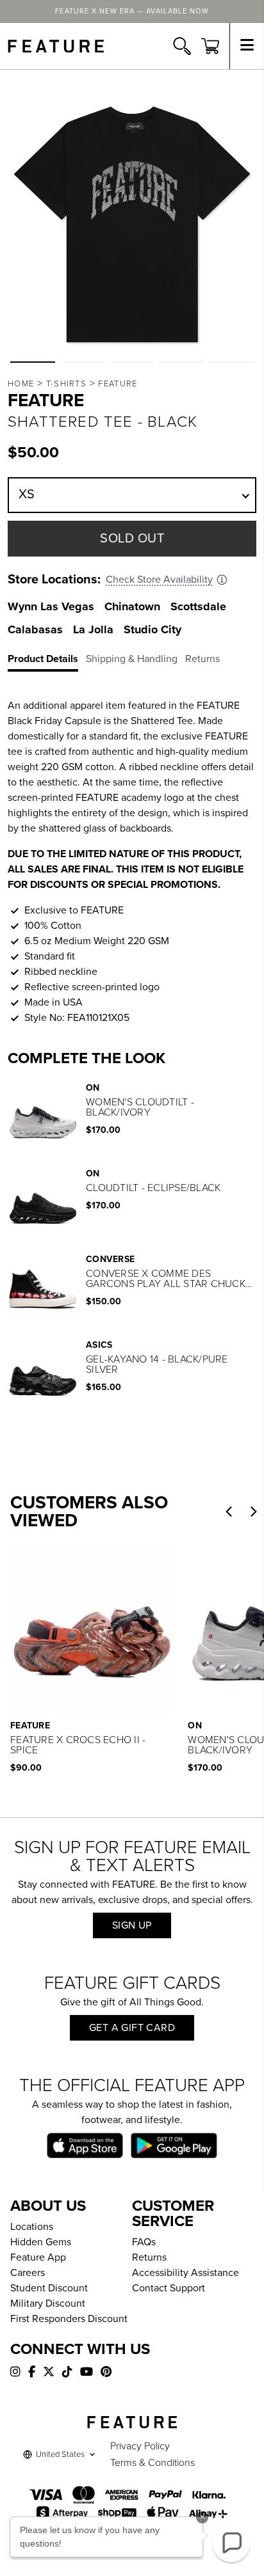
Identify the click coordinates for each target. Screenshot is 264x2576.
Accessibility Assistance (186, 2273)
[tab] (47, 661)
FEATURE (118, 384)
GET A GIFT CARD (132, 2028)
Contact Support (169, 2288)
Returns (149, 2257)
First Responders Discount (69, 2319)
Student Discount (49, 2288)
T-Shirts (66, 384)
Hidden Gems (41, 2242)
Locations (32, 2227)
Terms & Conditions (153, 2463)
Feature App (38, 2257)
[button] (33, 362)
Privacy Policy (140, 2446)
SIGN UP (132, 1925)
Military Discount (48, 2303)
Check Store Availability (159, 580)
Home (21, 384)
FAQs (144, 2242)
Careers (28, 2273)
